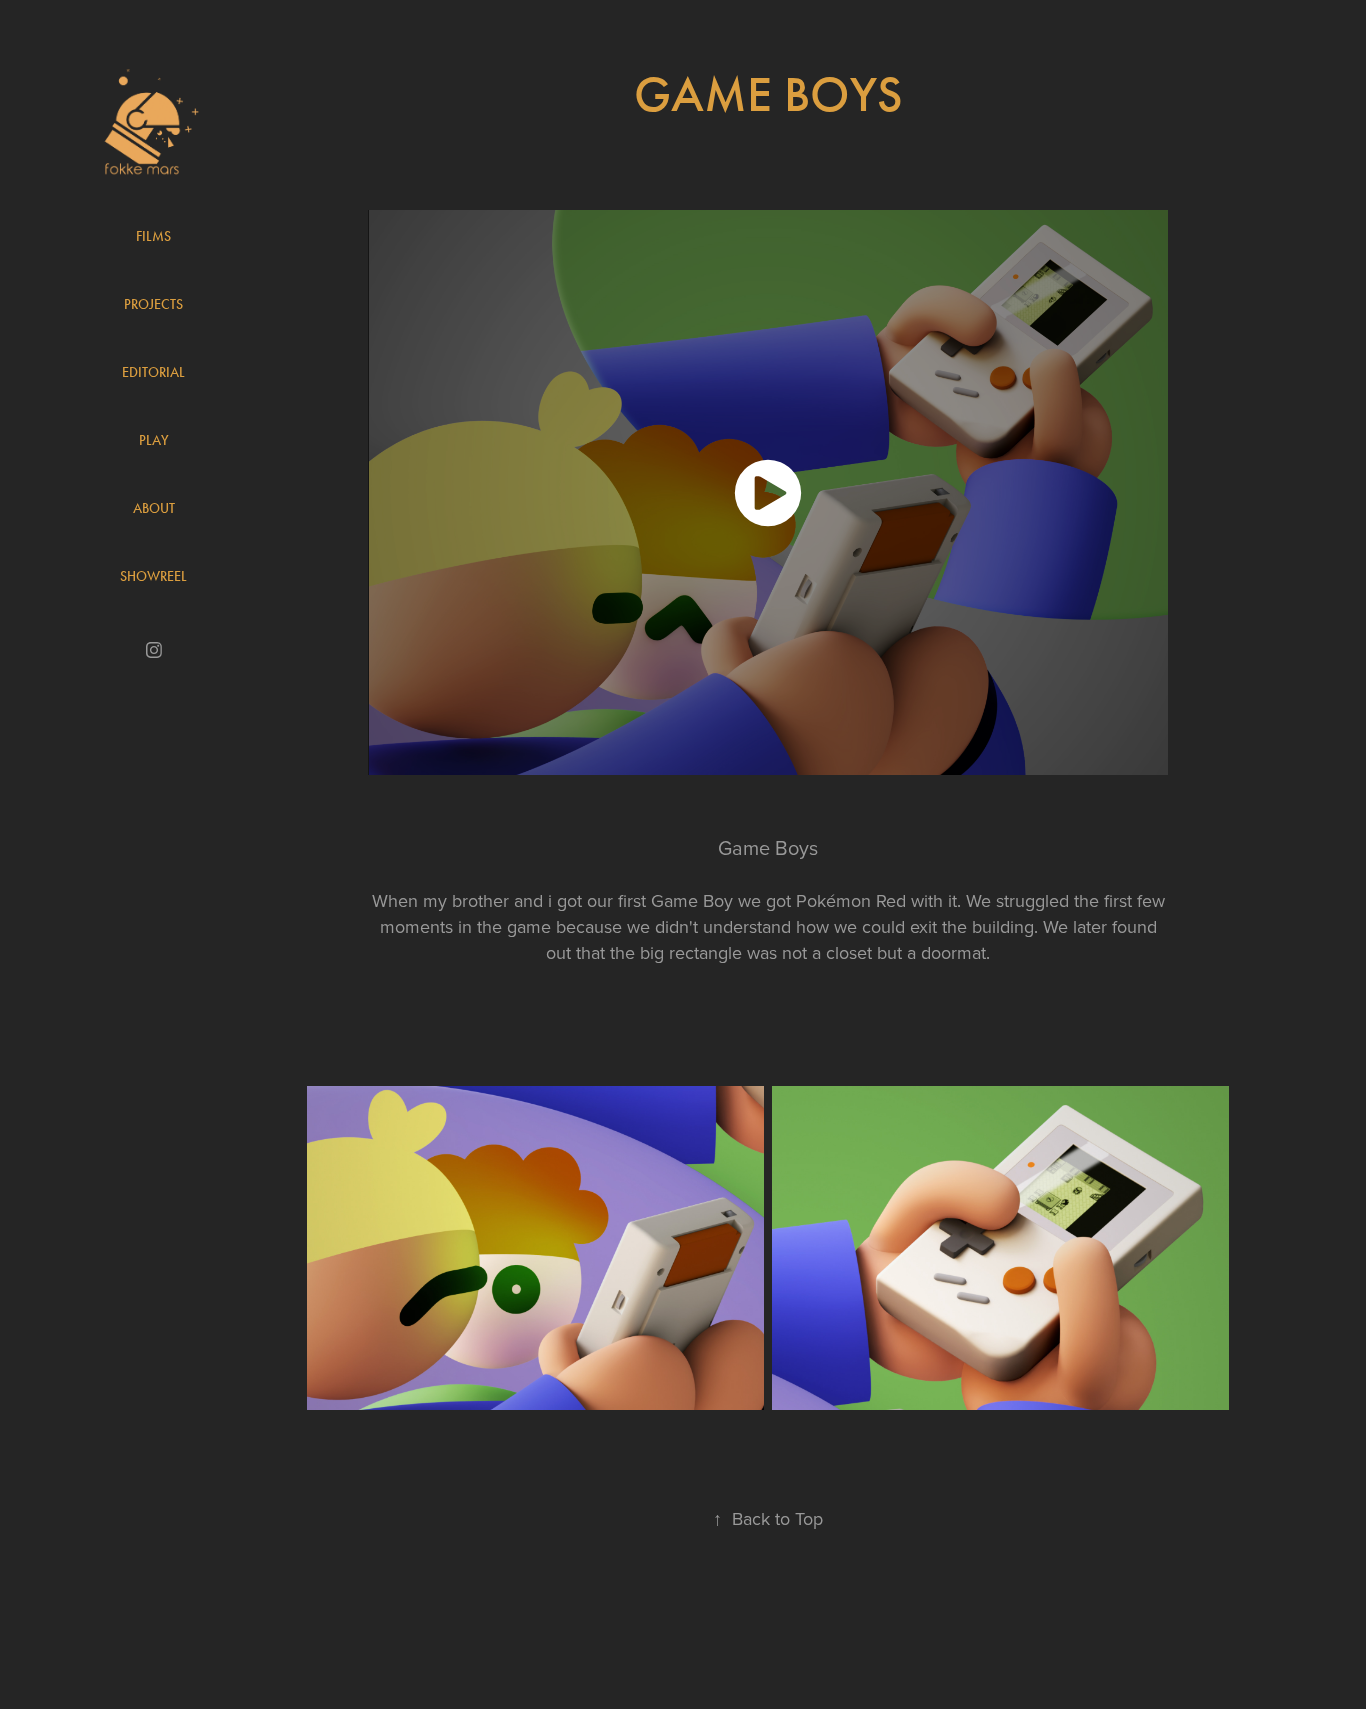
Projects (153, 304)
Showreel (153, 576)
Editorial (153, 372)
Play (154, 440)
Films (153, 236)
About (154, 508)
